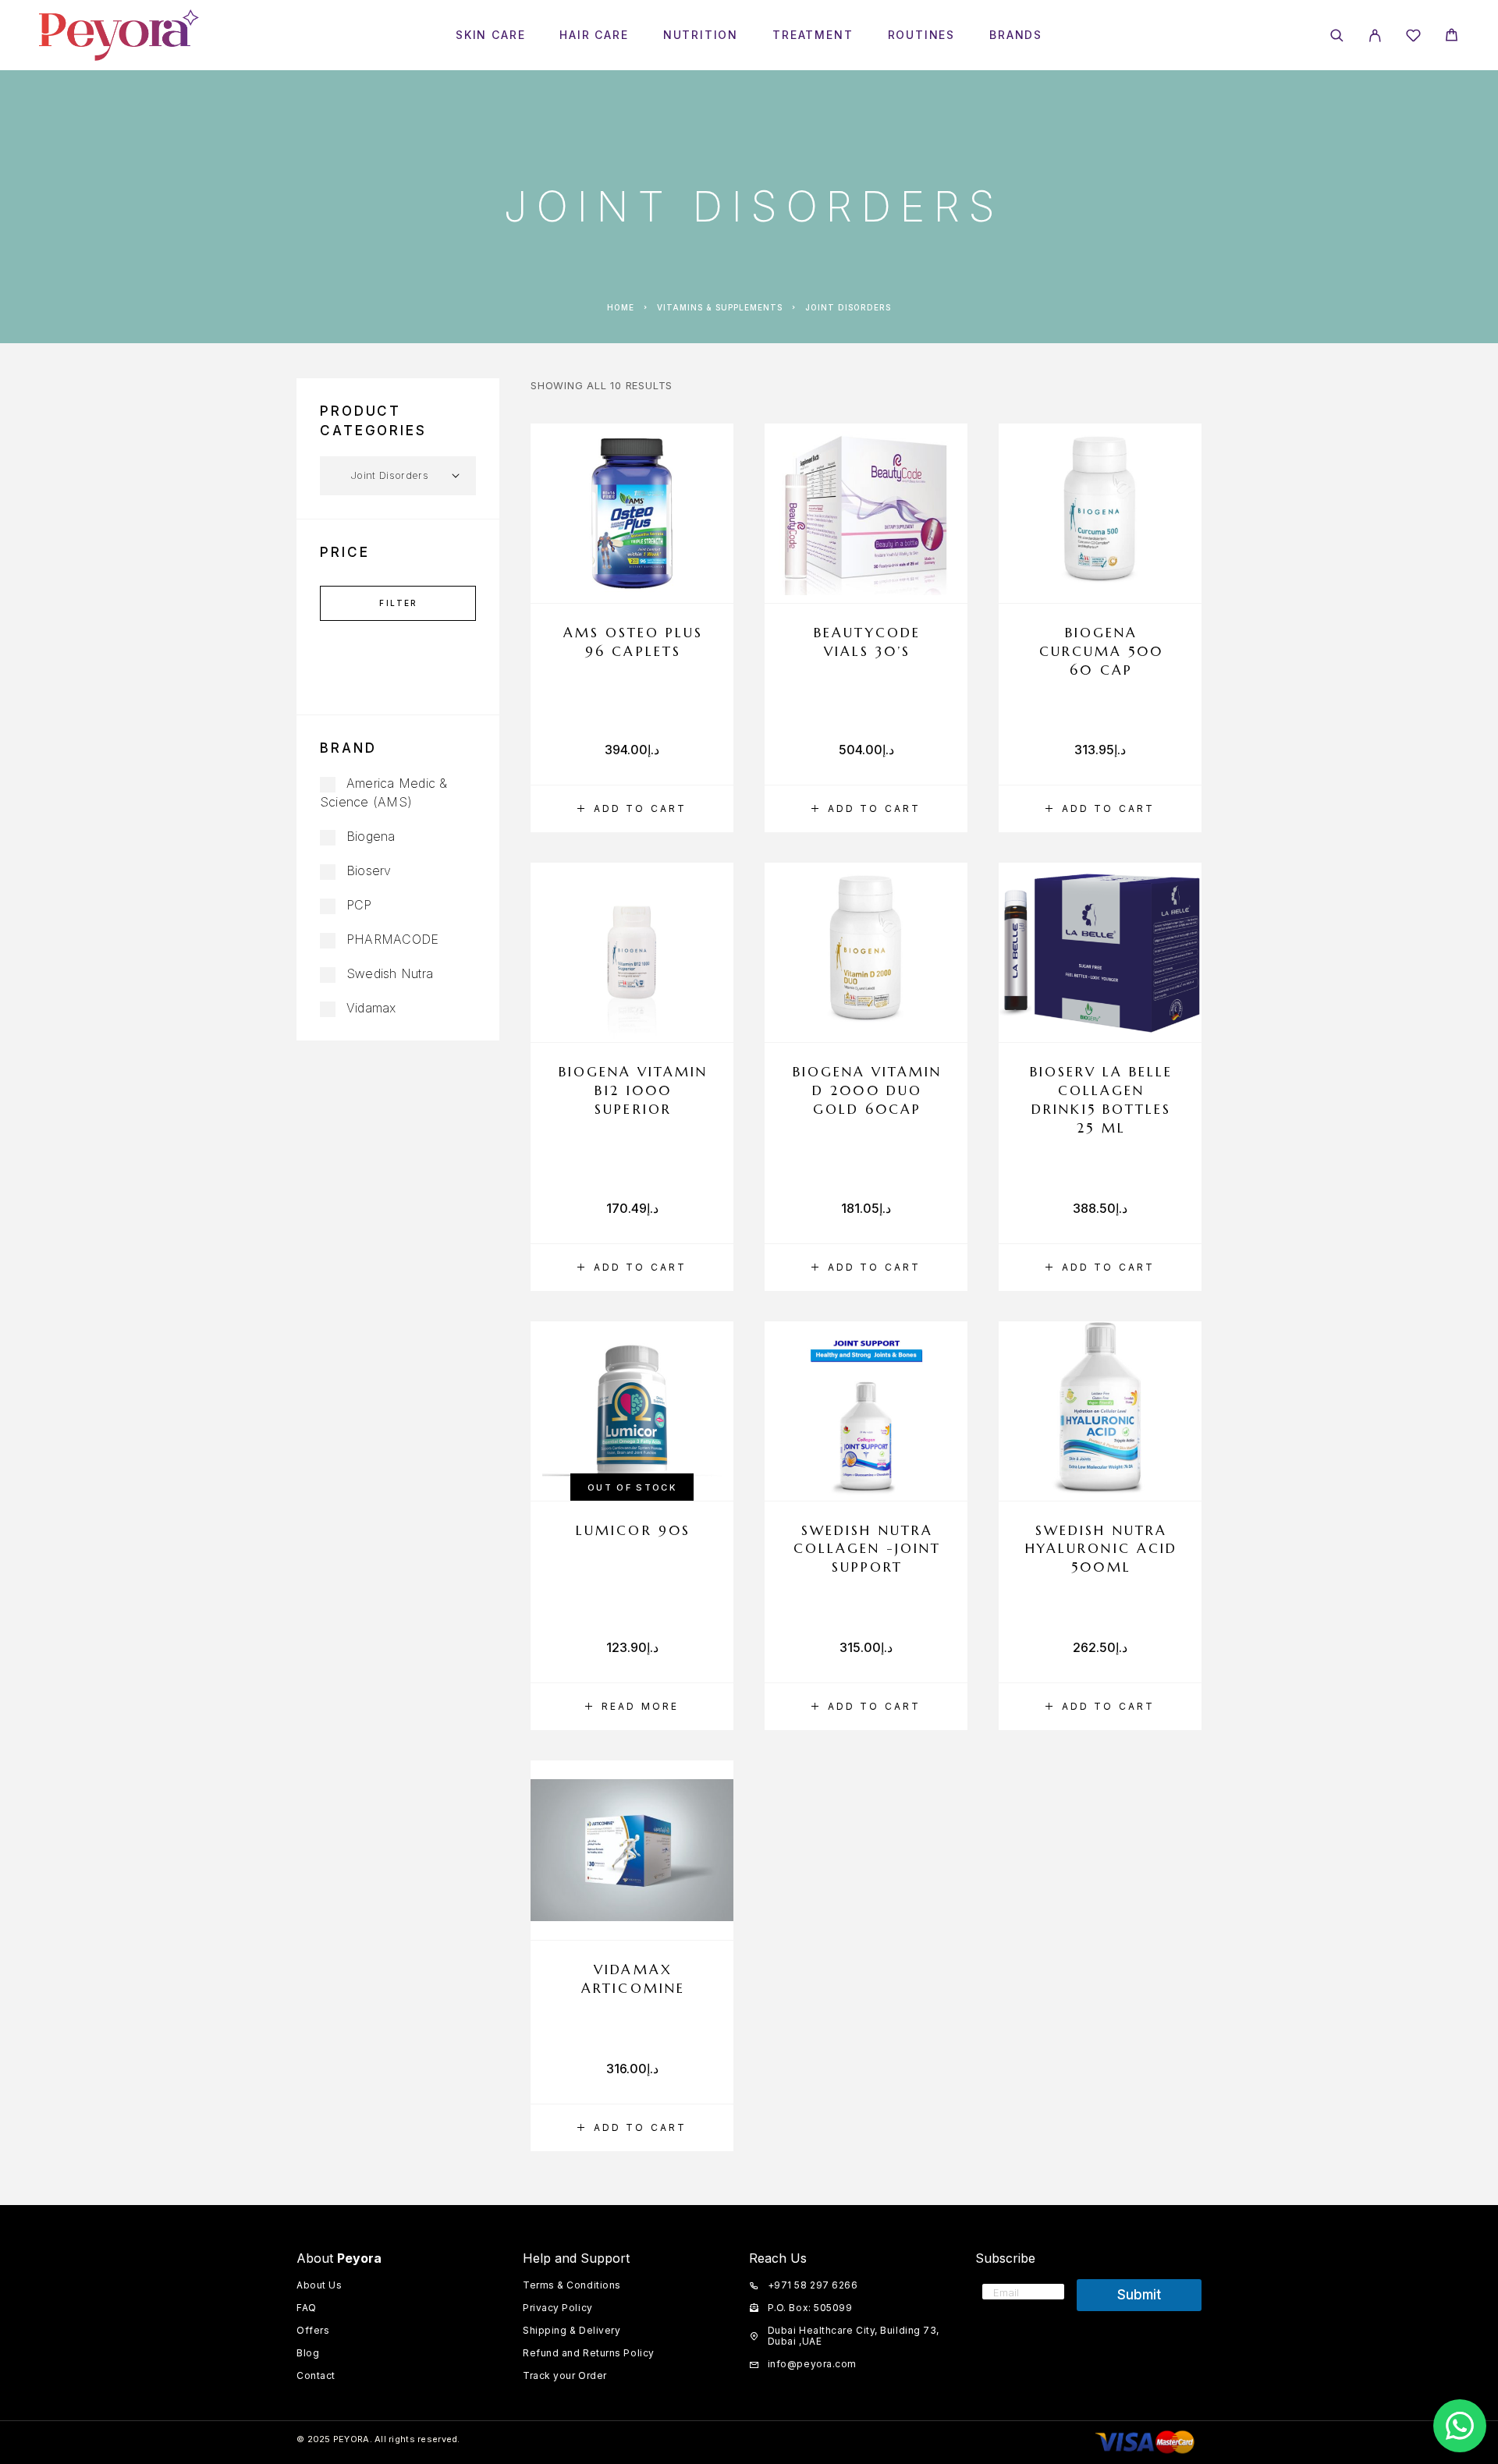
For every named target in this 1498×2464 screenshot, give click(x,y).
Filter (398, 603)
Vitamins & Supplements (720, 307)
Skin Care (490, 35)
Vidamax (371, 1008)
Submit (1139, 2295)
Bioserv (369, 870)
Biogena (371, 836)
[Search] (1337, 35)
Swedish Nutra (390, 973)
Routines (922, 35)
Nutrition (701, 35)
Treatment (813, 35)
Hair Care (594, 35)
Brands (1016, 35)
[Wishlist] (1413, 38)
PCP (359, 905)
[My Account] (1375, 35)
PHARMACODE (392, 939)
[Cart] (1452, 37)
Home (621, 307)
